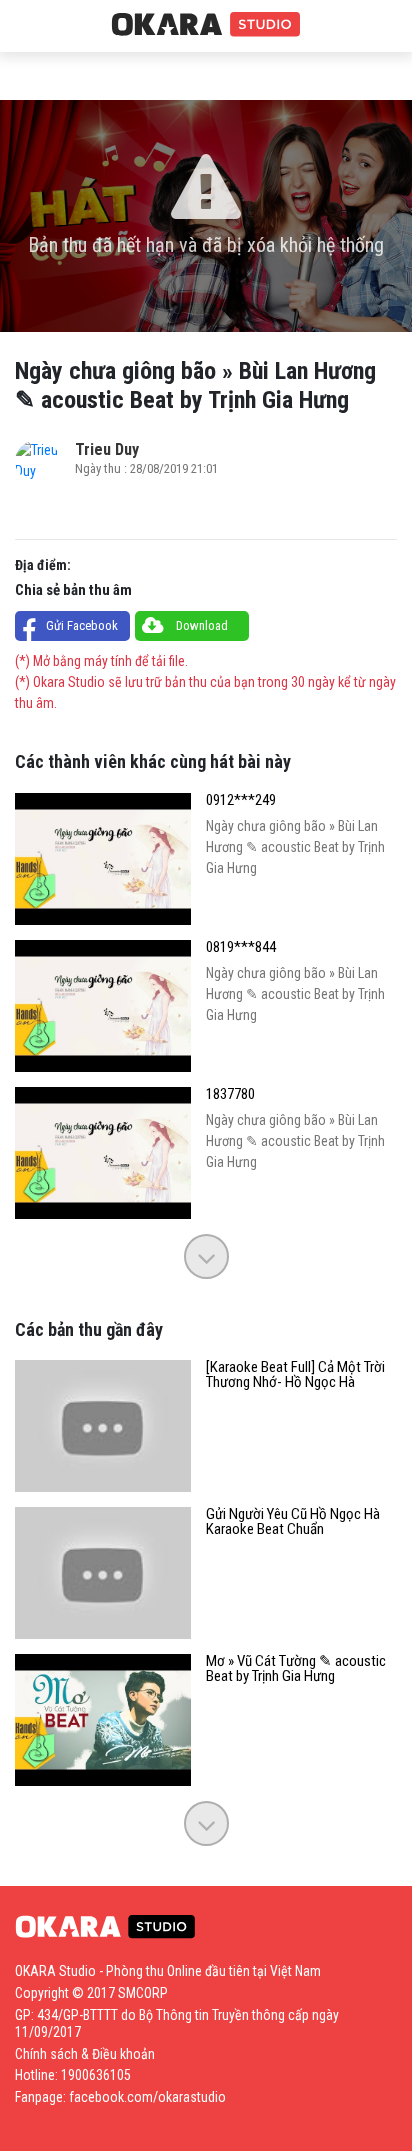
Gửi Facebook (82, 625)
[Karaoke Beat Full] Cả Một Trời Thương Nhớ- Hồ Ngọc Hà (295, 1375)
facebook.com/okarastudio (147, 2097)
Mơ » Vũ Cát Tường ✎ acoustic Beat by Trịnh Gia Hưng (296, 1669)
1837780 (230, 1094)
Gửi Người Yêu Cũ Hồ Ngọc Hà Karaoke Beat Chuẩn (293, 1522)
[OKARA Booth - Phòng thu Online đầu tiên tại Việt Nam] (206, 25)
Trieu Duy (107, 449)
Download (202, 625)
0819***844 (241, 947)
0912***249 (241, 800)
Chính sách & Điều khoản (85, 2054)
